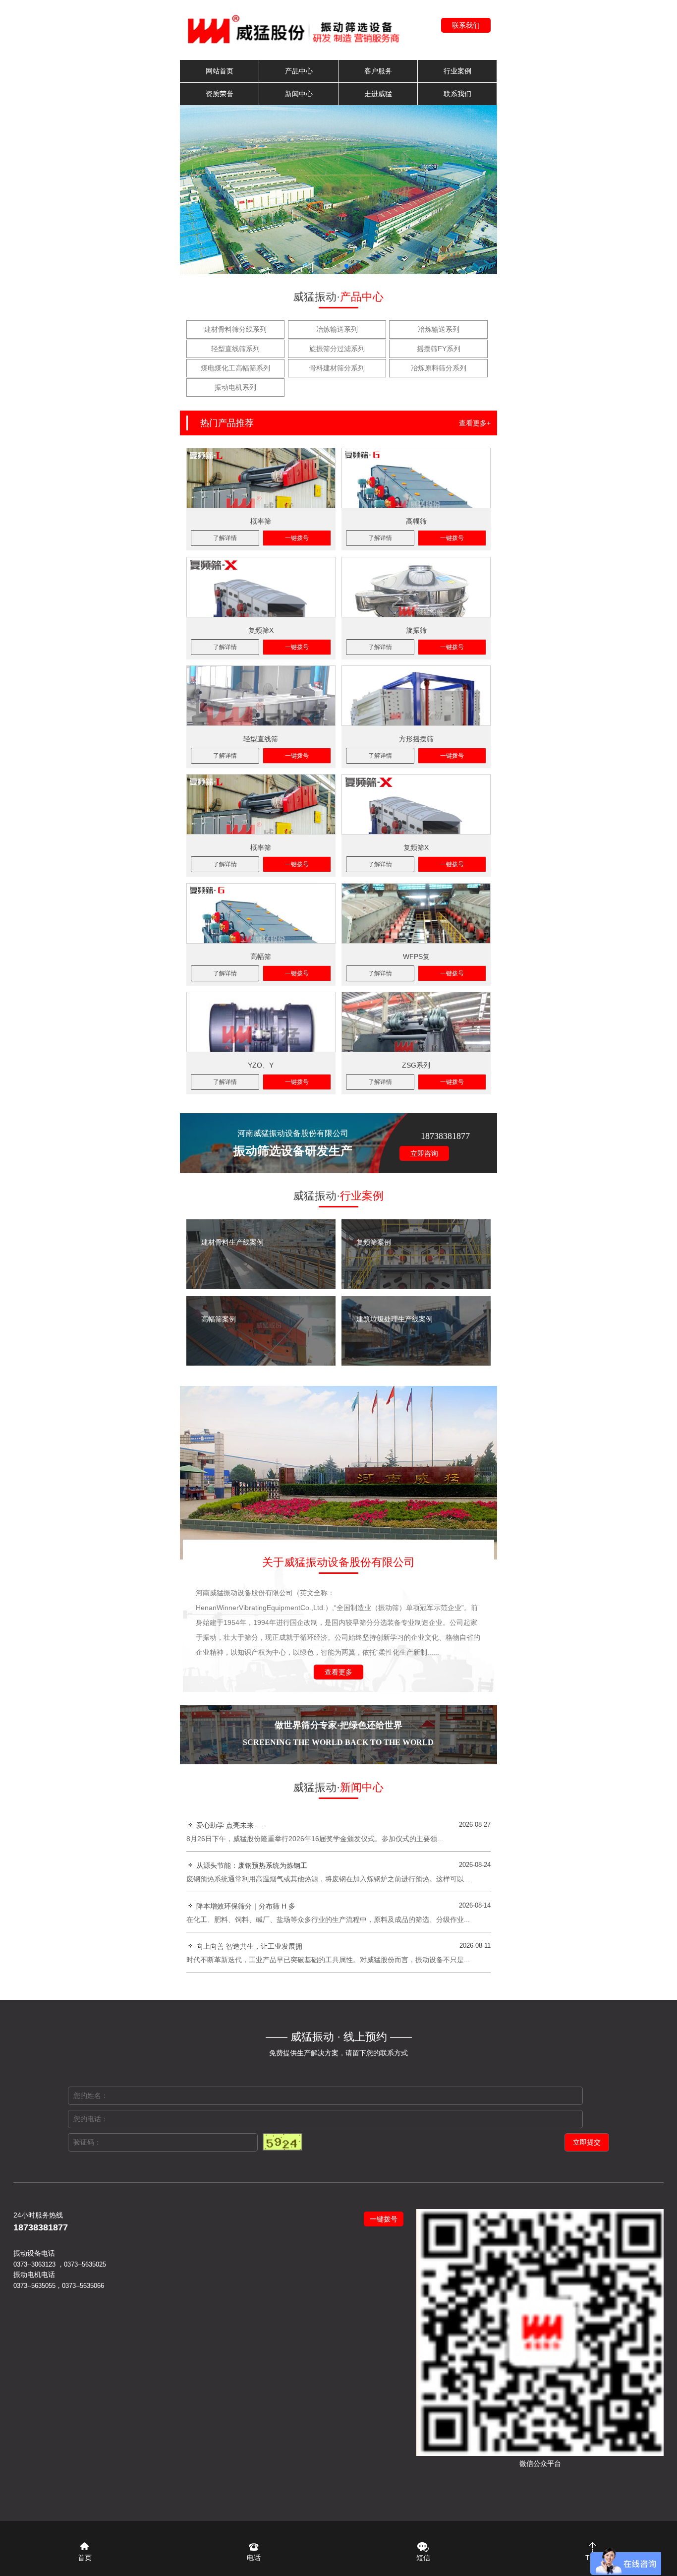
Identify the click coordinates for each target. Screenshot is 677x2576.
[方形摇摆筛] (416, 696)
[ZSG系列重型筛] (416, 1022)
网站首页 (220, 71)
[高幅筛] (416, 478)
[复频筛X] (261, 587)
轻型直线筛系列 (235, 349)
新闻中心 (299, 94)
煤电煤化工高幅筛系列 (235, 368)
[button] (331, 266)
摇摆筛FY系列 (439, 349)
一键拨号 (297, 538)
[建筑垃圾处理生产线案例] (416, 1363)
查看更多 (338, 1672)
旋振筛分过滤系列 (337, 349)
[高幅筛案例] (261, 1363)
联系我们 (466, 25)
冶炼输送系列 (337, 329)
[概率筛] (261, 478)
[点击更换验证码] (282, 2142)
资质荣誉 (220, 94)
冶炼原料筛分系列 (439, 368)
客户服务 (378, 71)
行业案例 (457, 71)
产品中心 (299, 71)
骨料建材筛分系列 (337, 368)
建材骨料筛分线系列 (235, 329)
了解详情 (225, 538)
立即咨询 (424, 1153)
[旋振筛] (416, 587)
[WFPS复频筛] (416, 913)
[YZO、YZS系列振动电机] (261, 1022)
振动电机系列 (235, 387)
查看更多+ (475, 423)
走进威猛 (378, 94)
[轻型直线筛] (261, 696)
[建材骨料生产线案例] (261, 1286)
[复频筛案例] (416, 1286)
